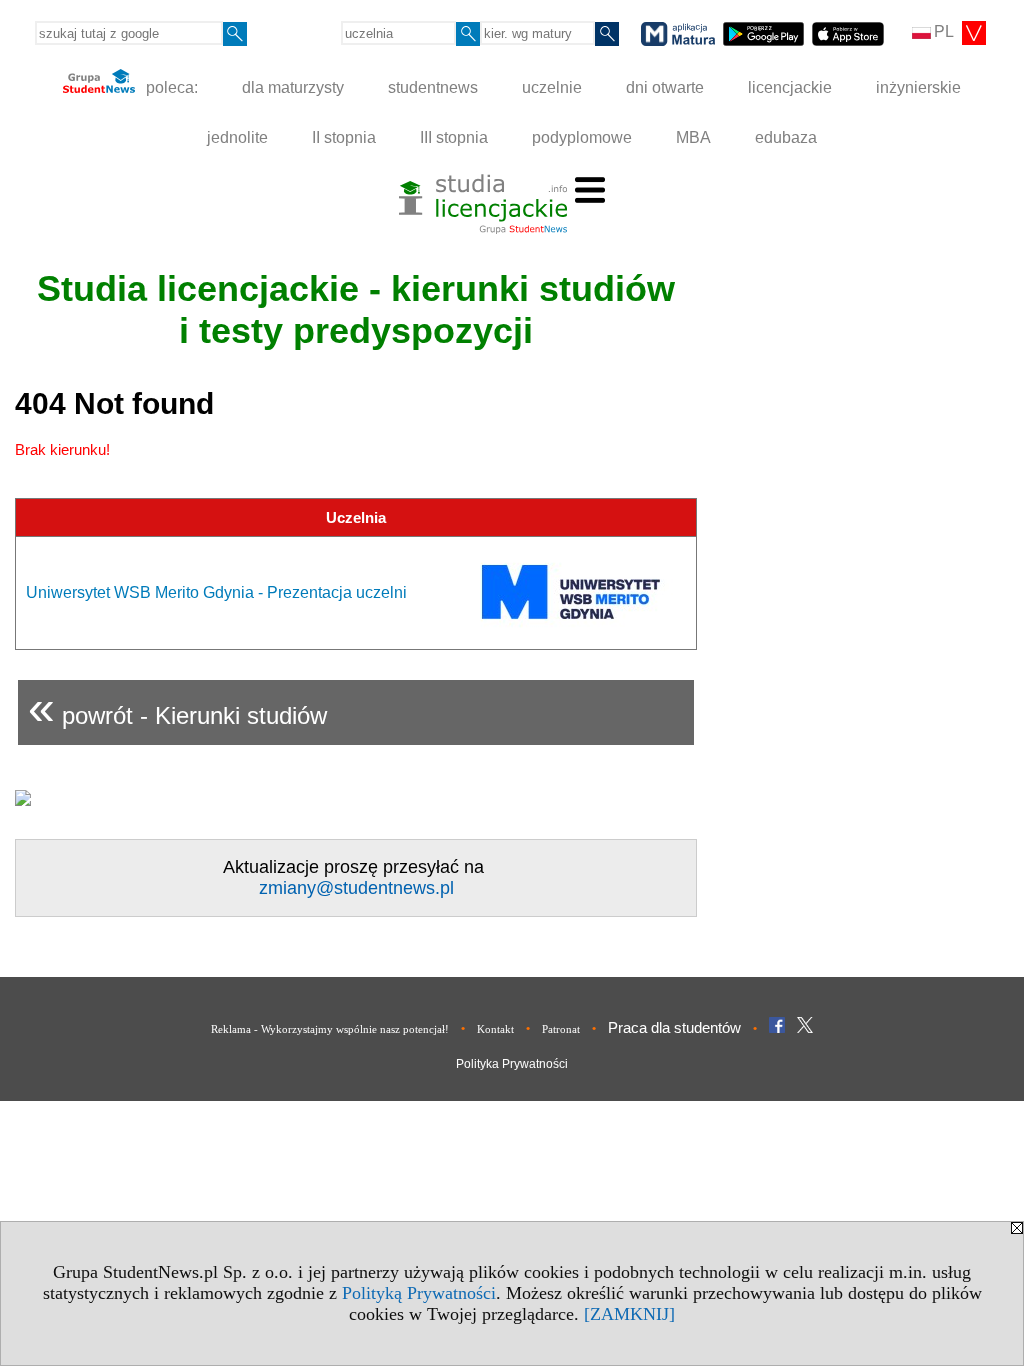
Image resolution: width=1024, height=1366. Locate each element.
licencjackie (790, 87)
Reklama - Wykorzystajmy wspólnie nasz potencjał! (330, 1029)
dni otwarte (665, 87)
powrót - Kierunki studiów (177, 707)
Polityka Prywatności (512, 1064)
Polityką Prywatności (419, 1293)
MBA (693, 137)
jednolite (237, 137)
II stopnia (344, 137)
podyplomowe (582, 137)
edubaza (786, 137)
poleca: (170, 87)
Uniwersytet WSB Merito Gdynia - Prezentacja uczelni (216, 592)
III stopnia (454, 137)
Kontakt (495, 1029)
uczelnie (552, 87)
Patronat (561, 1029)
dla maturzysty (293, 87)
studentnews (433, 87)
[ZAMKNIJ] (629, 1314)
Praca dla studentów (674, 1027)
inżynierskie (918, 87)
